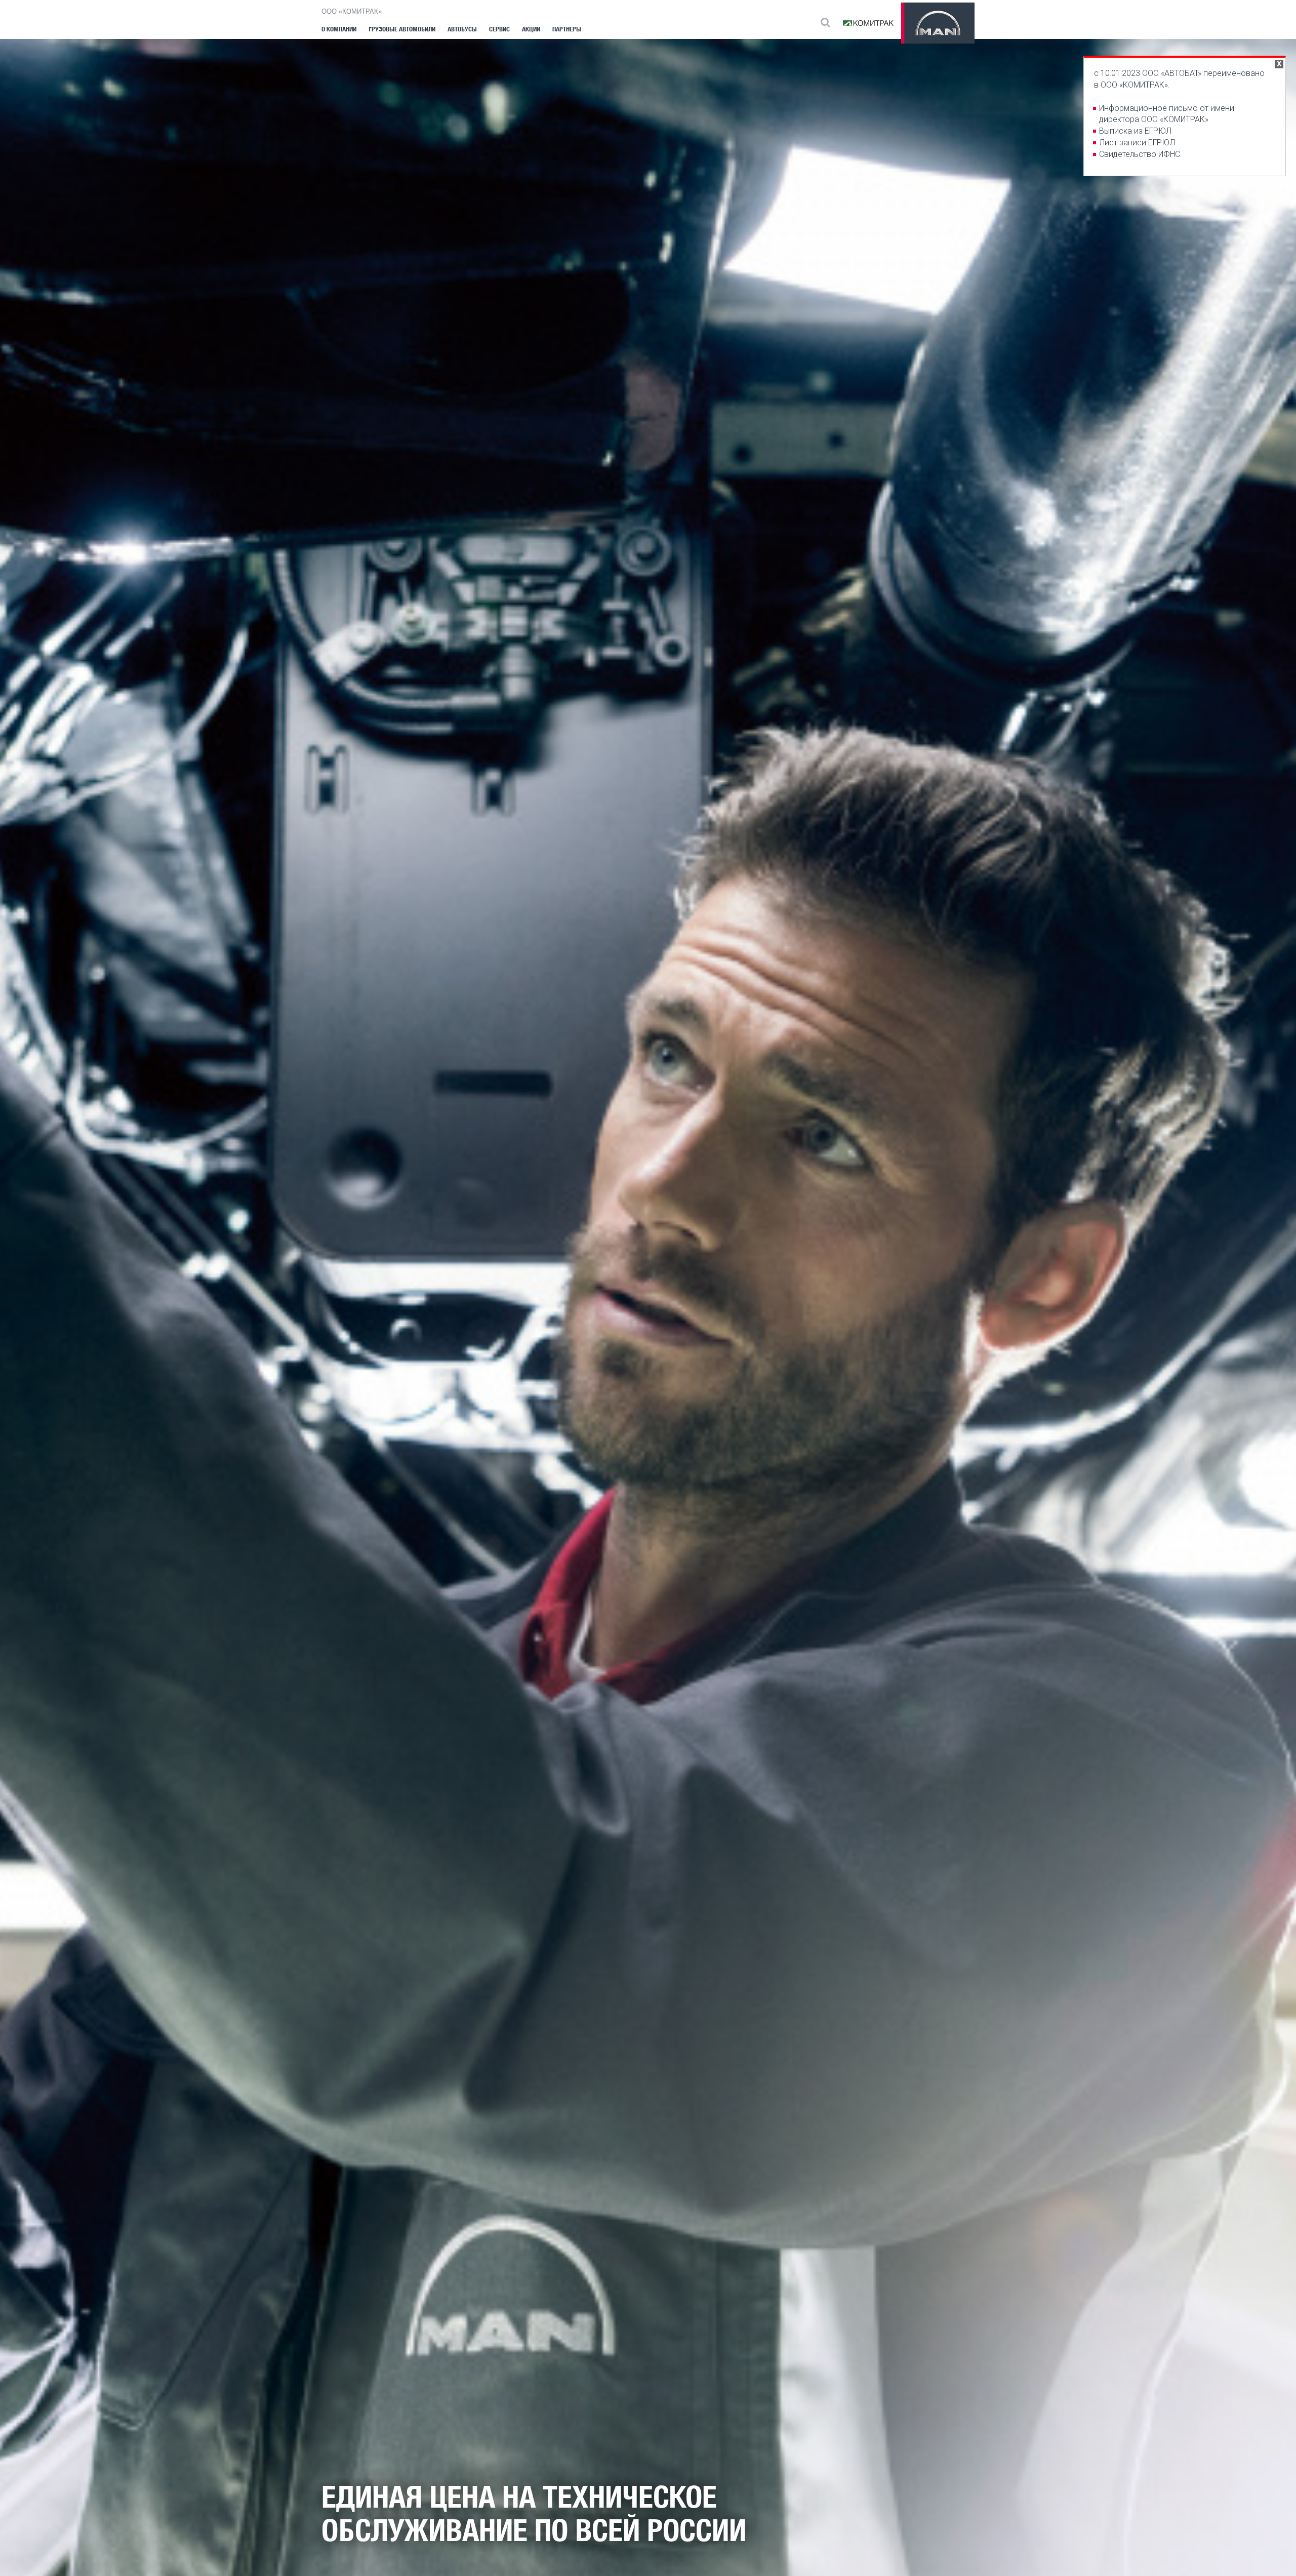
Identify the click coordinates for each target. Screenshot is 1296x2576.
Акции (531, 29)
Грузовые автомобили (402, 29)
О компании (339, 29)
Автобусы (462, 29)
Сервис (499, 29)
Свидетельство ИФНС (1140, 154)
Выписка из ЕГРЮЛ (1135, 131)
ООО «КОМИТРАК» (352, 11)
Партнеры (567, 29)
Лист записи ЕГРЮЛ (1137, 143)
